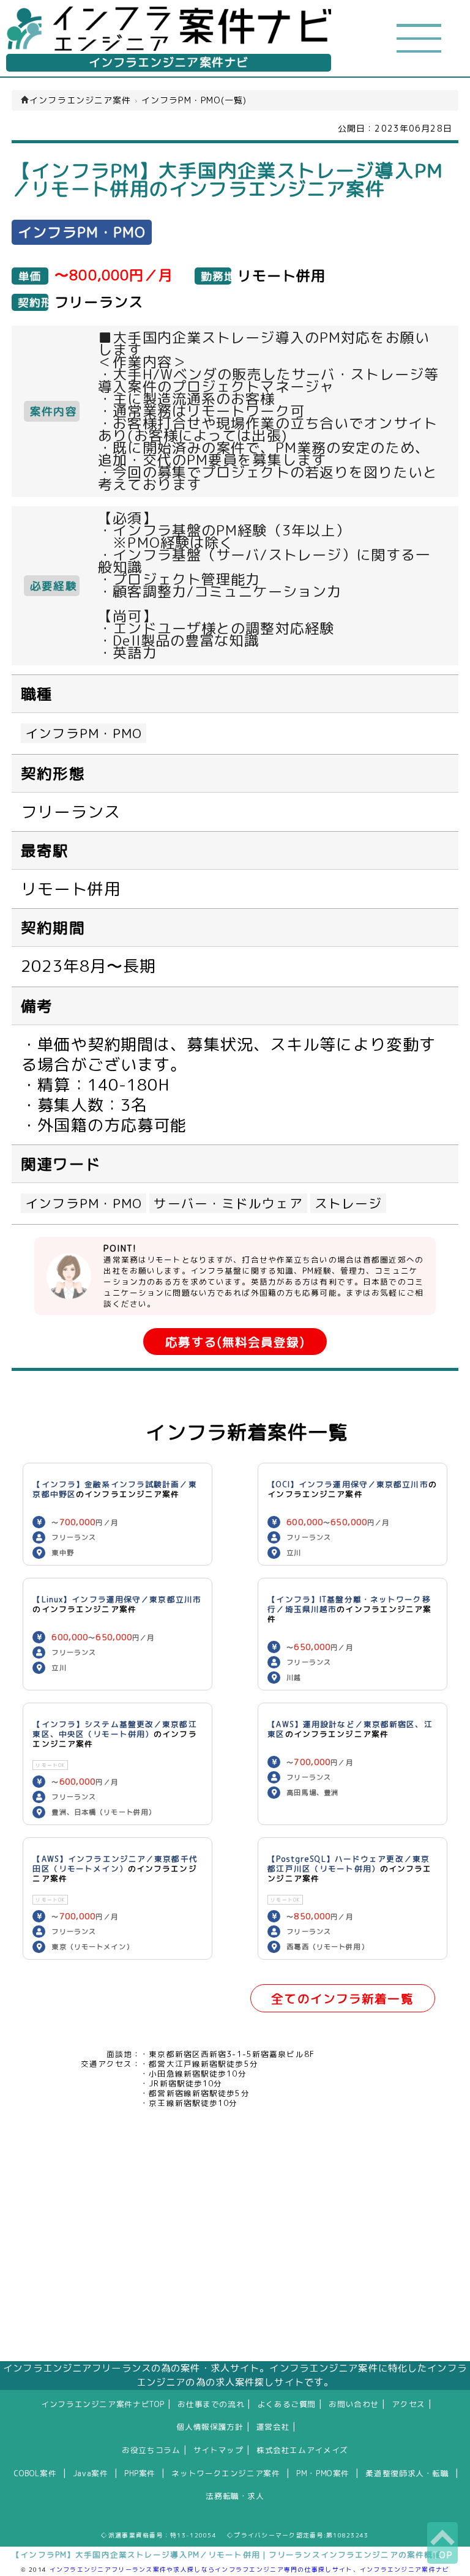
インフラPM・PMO (84, 733)
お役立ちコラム (151, 2450)
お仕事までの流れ (211, 2404)
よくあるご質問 (287, 2404)
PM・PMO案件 (323, 2473)
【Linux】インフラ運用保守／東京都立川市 (117, 1599)
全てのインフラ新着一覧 (342, 1999)
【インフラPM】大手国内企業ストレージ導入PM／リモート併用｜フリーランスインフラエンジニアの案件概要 (226, 2555)
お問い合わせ (354, 2404)
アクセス (408, 2404)
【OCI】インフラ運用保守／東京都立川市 (348, 1484)
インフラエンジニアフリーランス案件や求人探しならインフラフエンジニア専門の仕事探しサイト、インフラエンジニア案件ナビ (250, 2569)
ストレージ (349, 1203)
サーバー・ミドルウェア (228, 1203)
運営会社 (273, 2427)
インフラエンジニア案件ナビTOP (103, 2404)
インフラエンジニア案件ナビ (169, 62)
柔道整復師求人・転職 (407, 2473)
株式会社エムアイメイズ (302, 2450)
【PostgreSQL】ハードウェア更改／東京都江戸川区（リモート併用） (349, 1864)
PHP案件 (140, 2473)
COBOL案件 (35, 2473)
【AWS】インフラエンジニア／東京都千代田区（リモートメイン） (115, 1864)
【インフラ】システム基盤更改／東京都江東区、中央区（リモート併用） (114, 1729)
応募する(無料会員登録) (235, 1342)
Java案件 (91, 2473)
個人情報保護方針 (210, 2427)
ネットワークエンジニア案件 (226, 2473)
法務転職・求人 (235, 2496)
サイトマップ (218, 2450)
